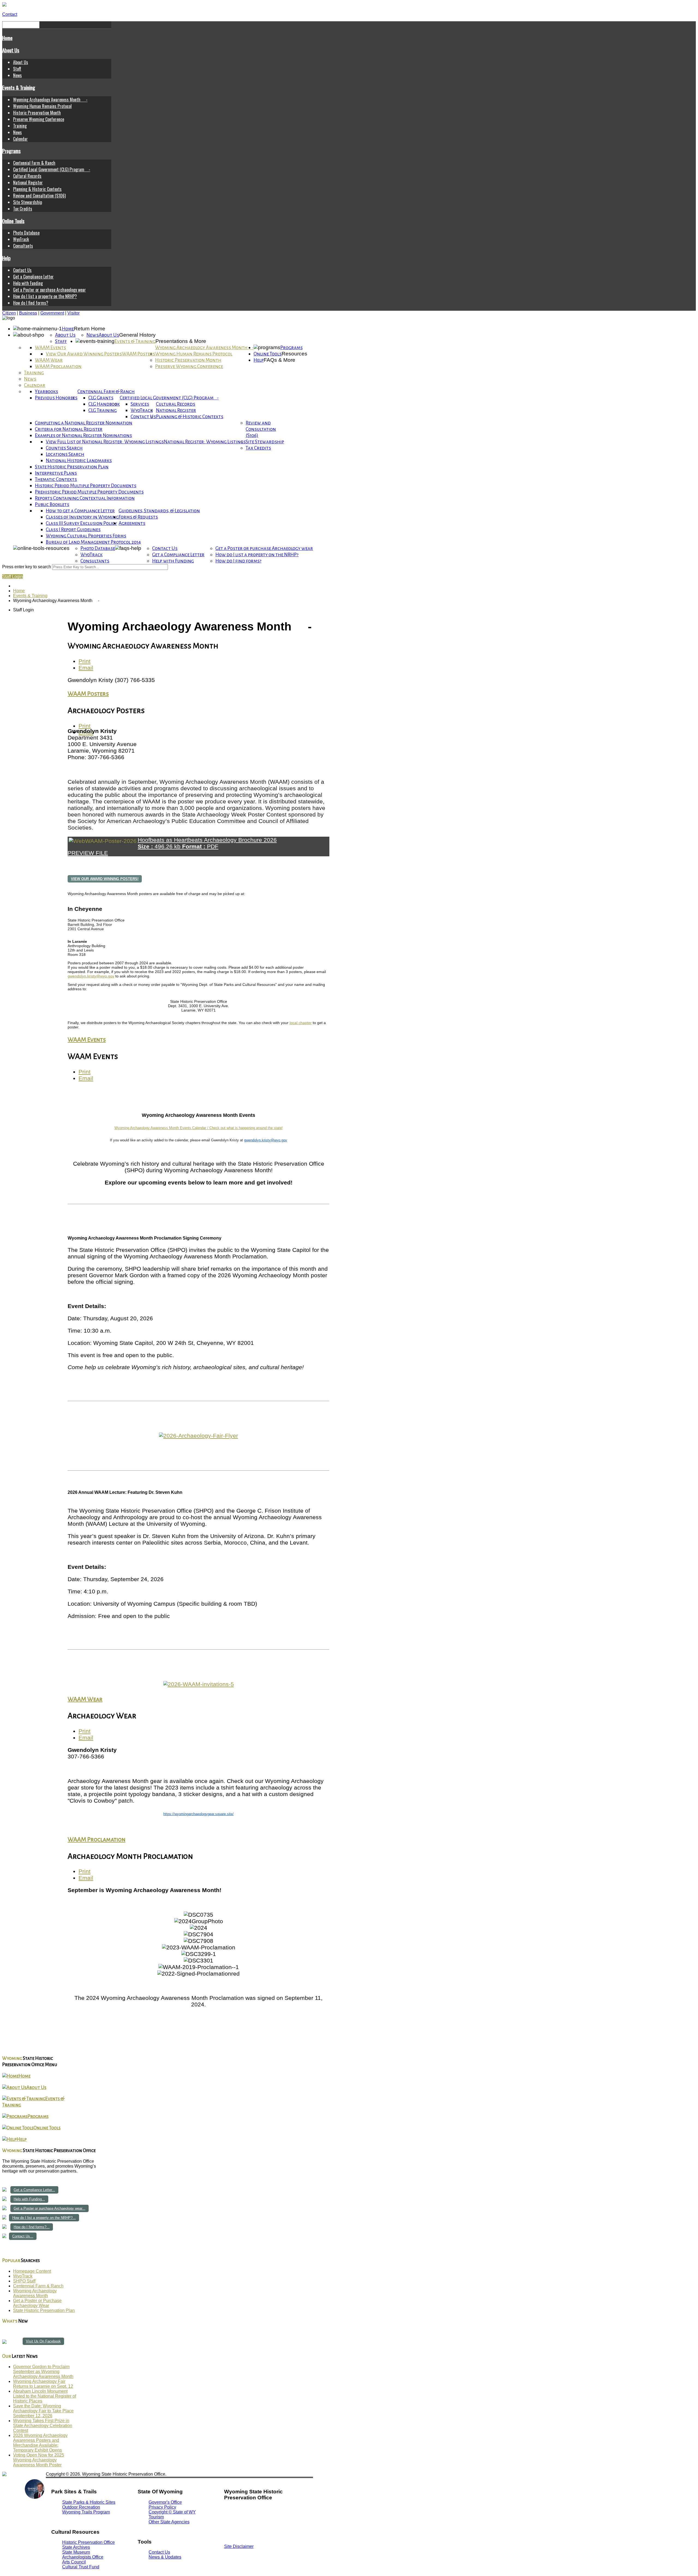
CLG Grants (101, 398)
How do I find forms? (31, 303)
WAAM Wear (49, 360)
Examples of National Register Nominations (83, 436)
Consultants (23, 246)
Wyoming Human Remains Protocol (42, 106)
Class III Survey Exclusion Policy (81, 523)
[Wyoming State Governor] (35, 2497)
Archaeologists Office (83, 2557)
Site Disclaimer (239, 2546)
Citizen (9, 313)
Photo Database (26, 233)
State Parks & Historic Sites (89, 2502)
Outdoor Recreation (81, 2507)
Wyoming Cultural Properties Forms (86, 536)
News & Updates (165, 2557)
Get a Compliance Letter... (34, 2190)
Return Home (90, 329)
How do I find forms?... (32, 2227)
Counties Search (64, 448)
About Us (11, 50)
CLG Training (103, 410)
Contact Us (22, 270)
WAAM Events (50, 348)
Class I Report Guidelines (73, 530)
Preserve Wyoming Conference (39, 119)
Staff (17, 69)
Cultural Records (27, 176)
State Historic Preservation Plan (72, 467)
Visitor (73, 313)
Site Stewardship (28, 202)
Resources (294, 354)
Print (85, 661)
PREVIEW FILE (88, 853)
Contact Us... (23, 2236)
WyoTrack (21, 239)
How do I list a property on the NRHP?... (44, 2218)
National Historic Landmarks (79, 461)
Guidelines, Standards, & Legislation (159, 511)
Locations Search (65, 454)
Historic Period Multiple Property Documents (86, 486)
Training (20, 126)
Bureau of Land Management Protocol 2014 (93, 542)
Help (6, 258)
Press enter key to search (27, 567)
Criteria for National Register (69, 429)
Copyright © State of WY (172, 2512)
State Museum (76, 2552)
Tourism (156, 2517)
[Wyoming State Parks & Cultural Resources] (13, 2498)
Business (28, 313)
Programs (11, 151)
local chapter (301, 1023)
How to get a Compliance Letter (80, 511)
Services (140, 404)
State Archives (76, 2547)
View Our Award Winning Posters (84, 354)
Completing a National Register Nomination (84, 423)
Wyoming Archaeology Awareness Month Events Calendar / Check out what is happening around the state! (199, 1128)
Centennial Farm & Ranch (34, 163)
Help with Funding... (29, 2199)
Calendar (20, 139)
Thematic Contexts (56, 479)
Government (52, 313)
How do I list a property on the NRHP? (45, 296)
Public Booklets (52, 505)
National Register (28, 182)
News (17, 75)
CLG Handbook (104, 404)
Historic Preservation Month (37, 113)
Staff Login (13, 577)
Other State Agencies (169, 2522)
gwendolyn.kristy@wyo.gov (91, 976)
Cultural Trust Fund (81, 2567)
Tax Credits (23, 209)
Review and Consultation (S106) (39, 196)
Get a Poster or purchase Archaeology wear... (49, 2208)
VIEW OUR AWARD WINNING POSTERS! (105, 879)
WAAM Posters (139, 354)
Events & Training (19, 87)
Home (7, 38)
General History (137, 335)
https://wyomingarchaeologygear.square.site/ (198, 1814)
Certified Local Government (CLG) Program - (52, 169)
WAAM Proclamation (58, 366)
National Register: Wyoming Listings (205, 442)
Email (86, 668)
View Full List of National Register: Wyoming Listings (105, 442)
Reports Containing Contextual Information (85, 498)
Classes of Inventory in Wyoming (82, 517)
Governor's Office (165, 2502)
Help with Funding (28, 283)
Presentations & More (181, 341)
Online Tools (13, 221)
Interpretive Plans (56, 473)
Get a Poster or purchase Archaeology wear (49, 290)
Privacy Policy (162, 2507)
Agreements (132, 523)
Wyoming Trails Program (86, 2512)
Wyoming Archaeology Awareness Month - (50, 100)
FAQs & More (279, 360)
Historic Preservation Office (88, 2542)
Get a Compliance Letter (33, 277)
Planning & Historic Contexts (37, 189)
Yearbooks (46, 392)
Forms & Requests (138, 517)
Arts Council (74, 2562)
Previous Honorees (56, 398)
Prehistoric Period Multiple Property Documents (89, 492)
